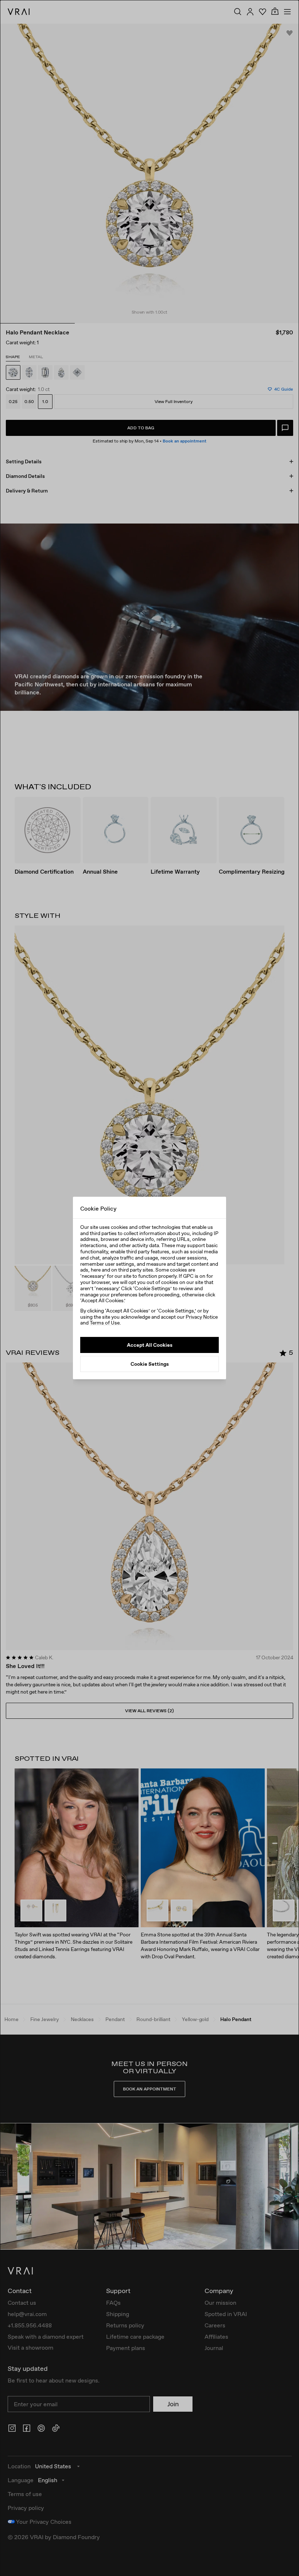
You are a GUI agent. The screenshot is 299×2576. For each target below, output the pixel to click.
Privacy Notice (202, 1317)
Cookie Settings (150, 1364)
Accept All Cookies (150, 1345)
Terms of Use (105, 1323)
